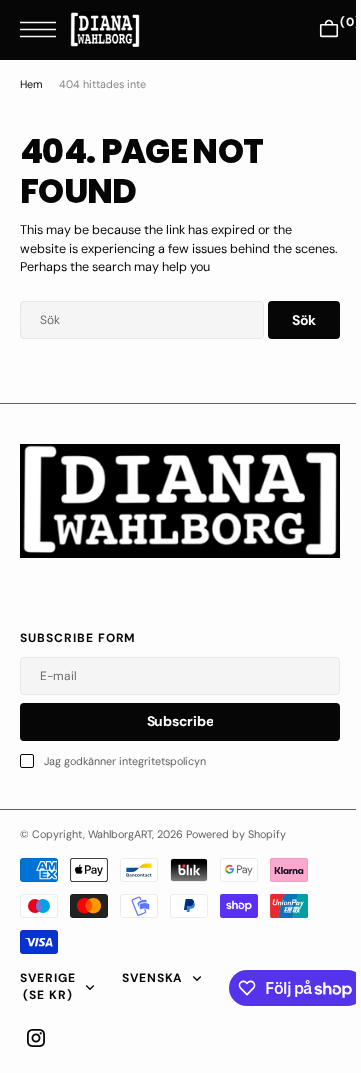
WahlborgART (120, 834)
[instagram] (36, 1038)
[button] (43, 29)
